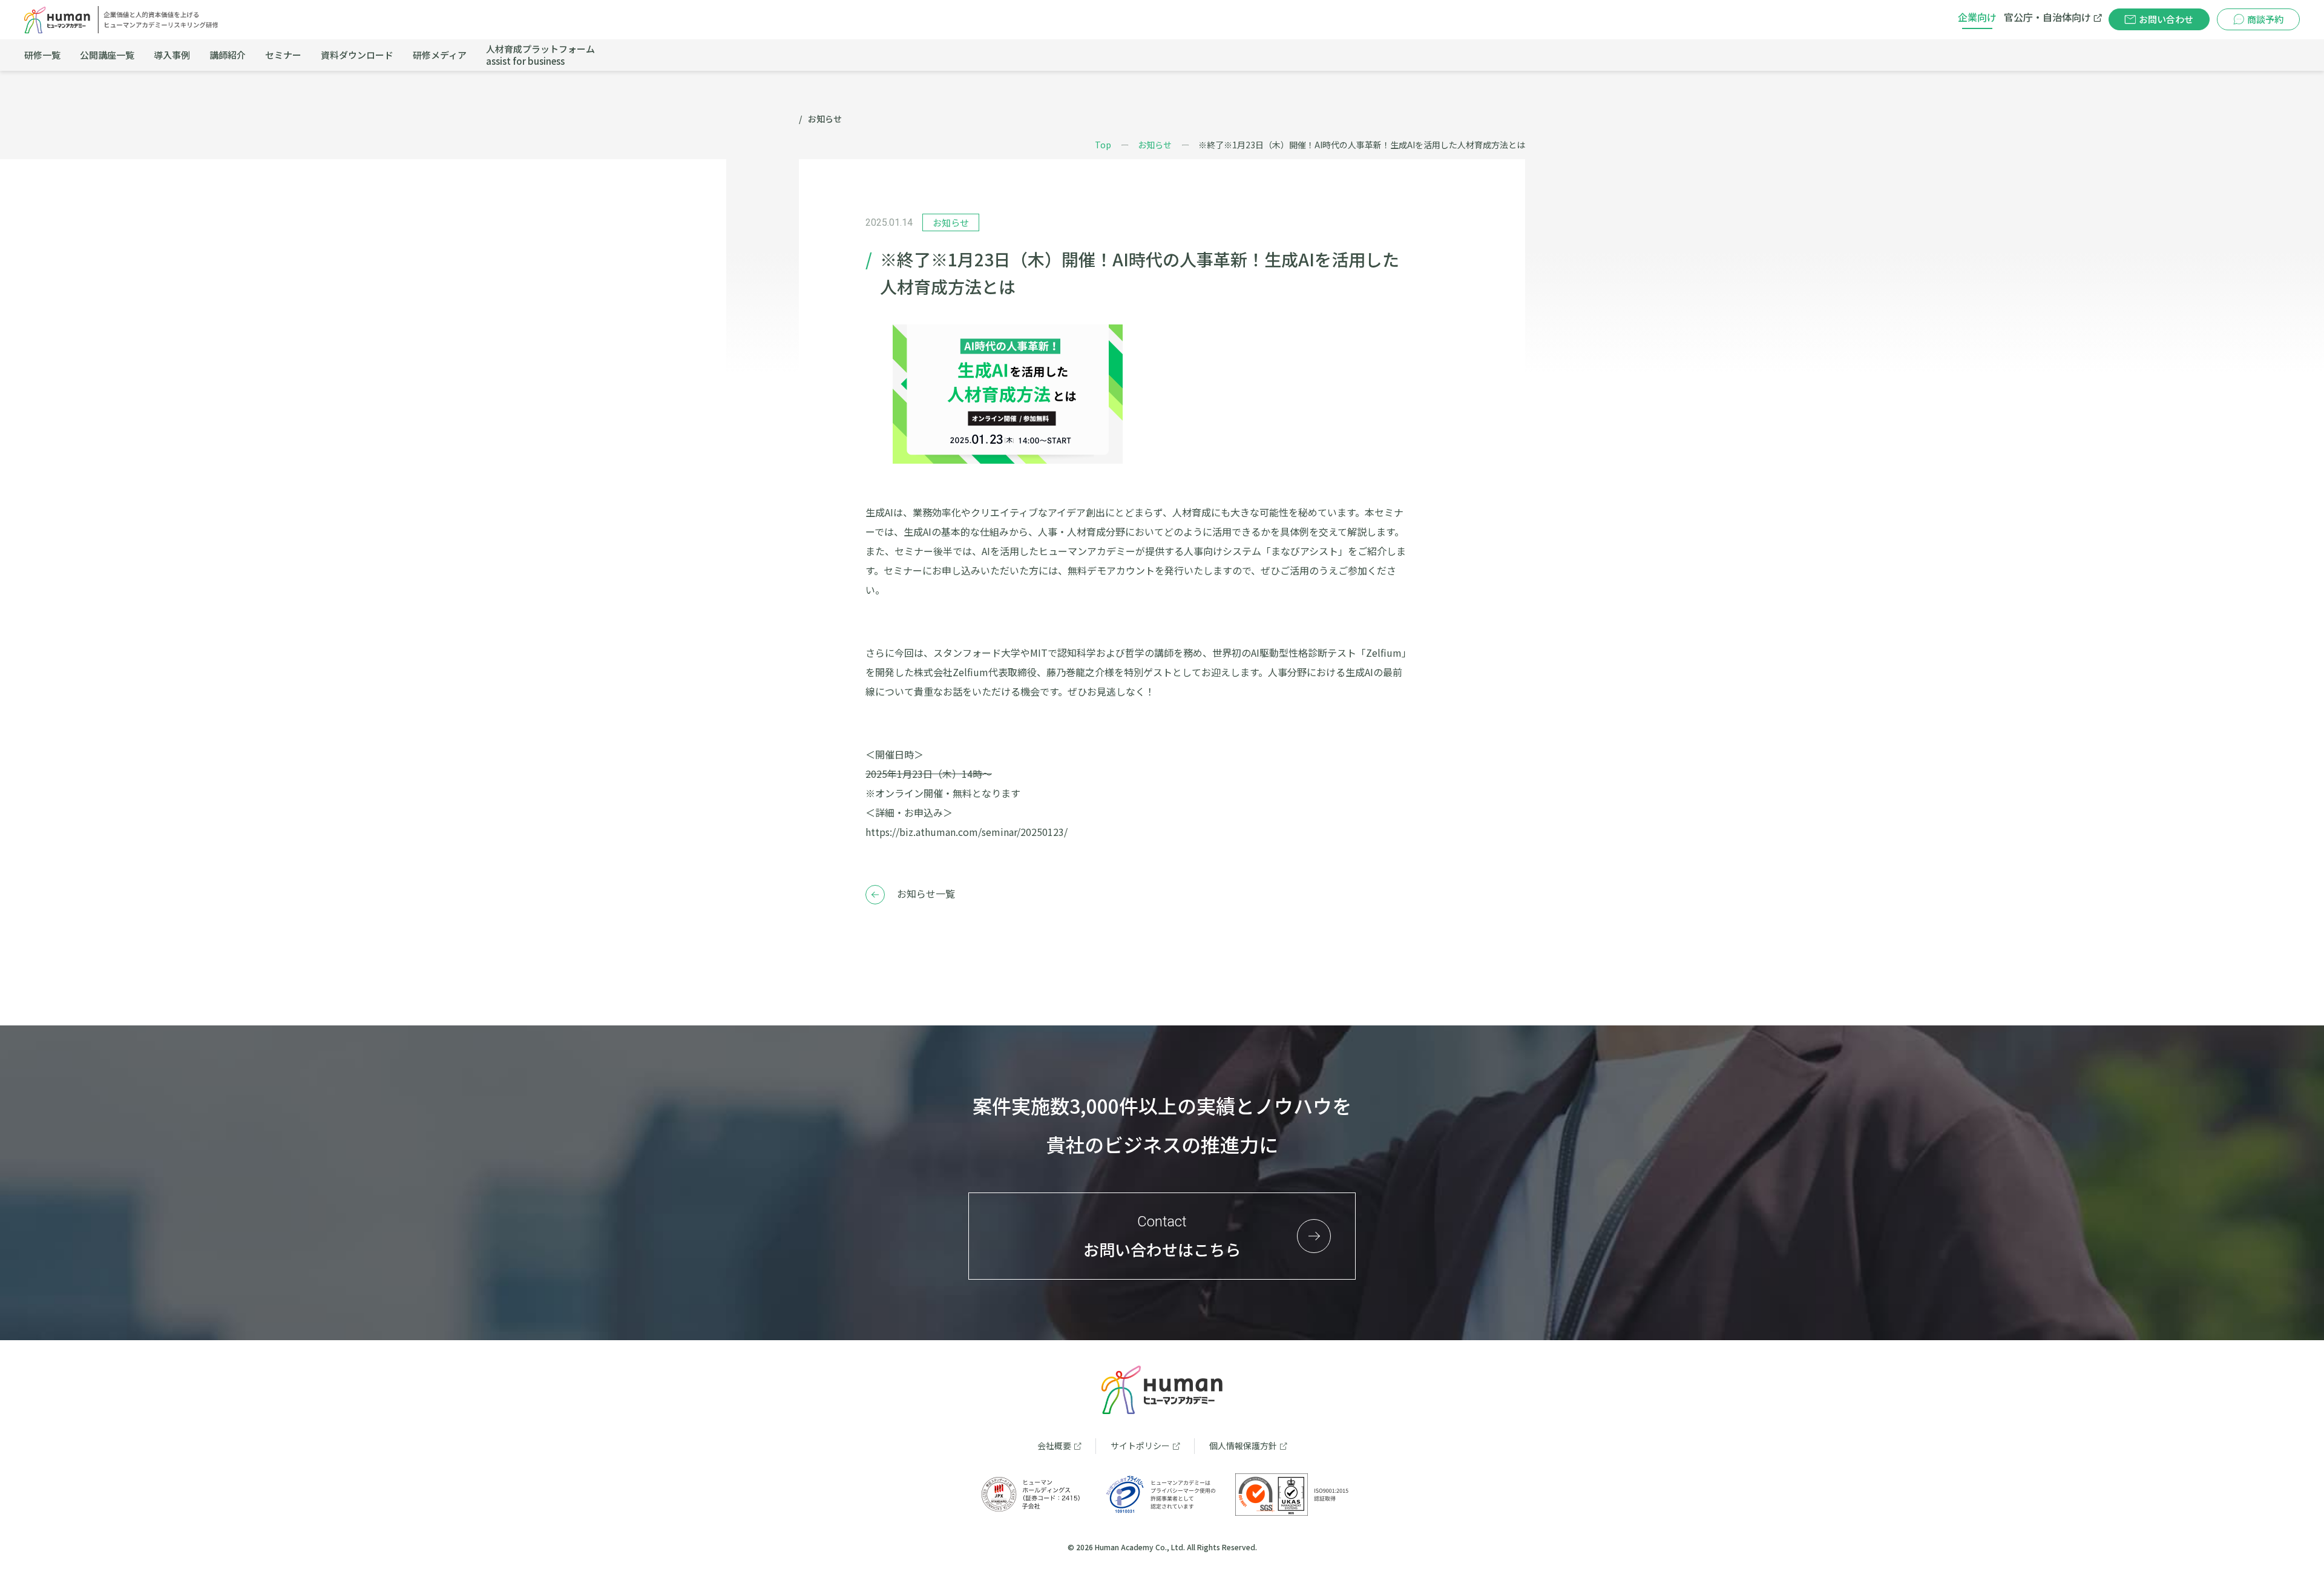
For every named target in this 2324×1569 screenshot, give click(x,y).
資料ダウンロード (357, 55)
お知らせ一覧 (926, 893)
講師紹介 (228, 55)
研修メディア (440, 55)
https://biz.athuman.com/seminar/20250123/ (967, 832)
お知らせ (1155, 145)
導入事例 (172, 55)
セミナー (283, 55)
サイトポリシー (1140, 1446)
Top (1103, 145)
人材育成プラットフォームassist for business (540, 55)
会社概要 (1054, 1446)
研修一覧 (42, 55)
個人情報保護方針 (1243, 1446)
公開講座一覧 (107, 55)
